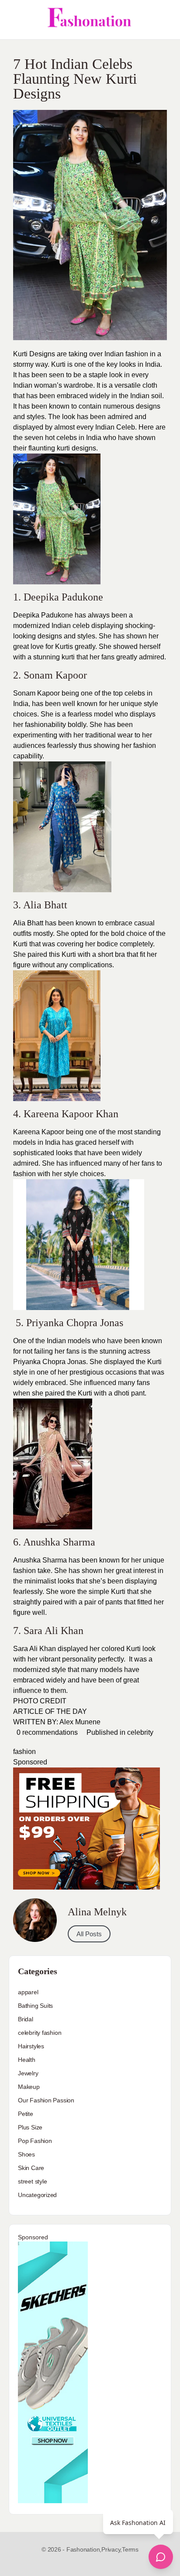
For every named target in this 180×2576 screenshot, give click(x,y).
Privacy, (112, 2549)
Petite (26, 2114)
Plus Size (30, 2127)
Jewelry (28, 2073)
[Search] (164, 20)
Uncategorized (37, 2195)
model (23, 1142)
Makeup (29, 2087)
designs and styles (66, 636)
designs (84, 448)
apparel (28, 1992)
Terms (130, 2549)
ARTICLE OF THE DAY (50, 1711)
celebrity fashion (40, 2033)
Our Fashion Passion (46, 2100)
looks (65, 1581)
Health (27, 2060)
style (20, 1372)
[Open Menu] (14, 20)
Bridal (26, 2019)
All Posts (89, 1934)
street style (32, 2181)
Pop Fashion (35, 2141)
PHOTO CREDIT (41, 1701)
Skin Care (31, 2168)
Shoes (26, 2154)
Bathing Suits (35, 2006)
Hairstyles (31, 2046)
